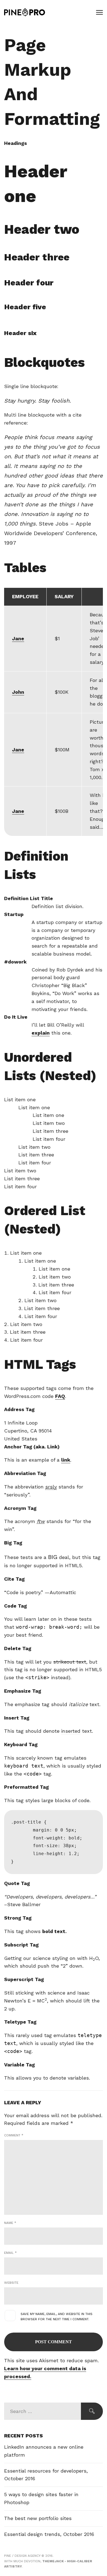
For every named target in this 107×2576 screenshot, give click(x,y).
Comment (14, 2135)
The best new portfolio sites (38, 2518)
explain (41, 1033)
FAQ (60, 1396)
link (66, 1460)
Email (10, 2253)
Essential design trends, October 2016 (49, 2534)
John (18, 692)
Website (11, 2283)
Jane (18, 638)
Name (10, 2223)
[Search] (92, 2411)
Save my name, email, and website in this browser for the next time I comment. (57, 2317)
